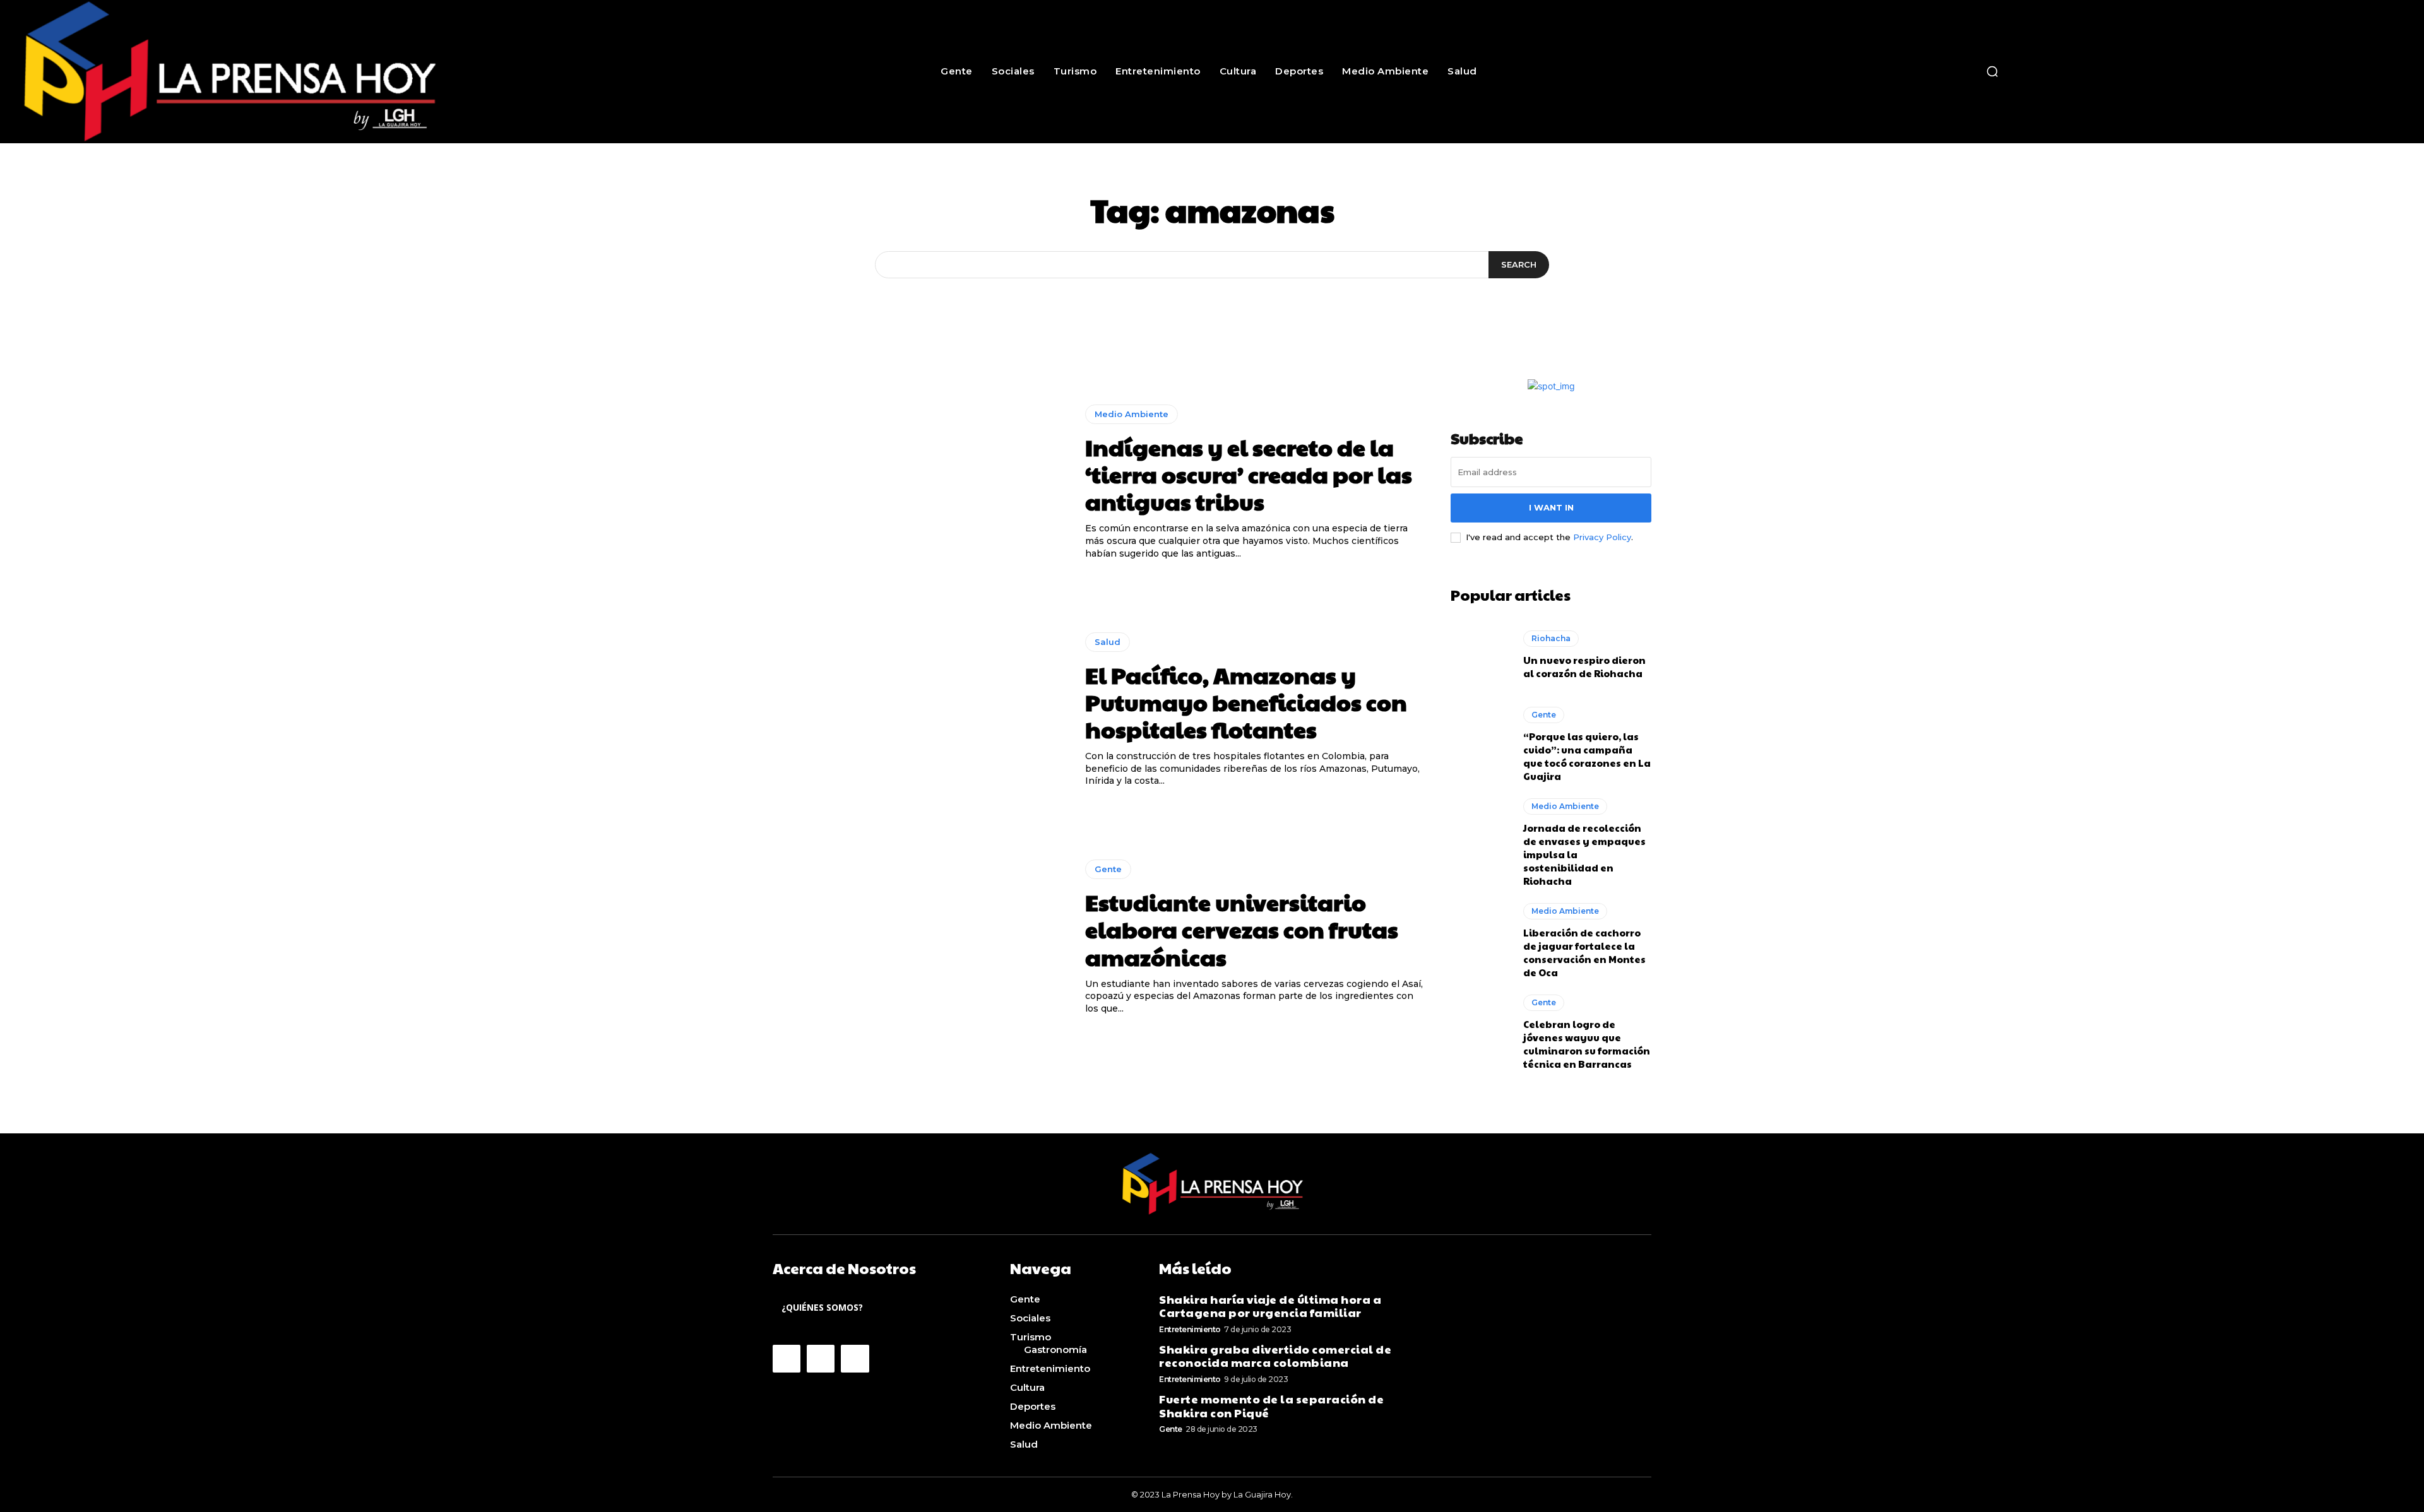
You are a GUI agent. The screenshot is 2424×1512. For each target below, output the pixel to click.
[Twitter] (855, 1359)
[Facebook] (787, 1359)
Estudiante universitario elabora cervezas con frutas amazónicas (1242, 929)
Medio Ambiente (1132, 414)
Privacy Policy (1602, 537)
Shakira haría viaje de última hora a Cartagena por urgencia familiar (1270, 1306)
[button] (1992, 71)
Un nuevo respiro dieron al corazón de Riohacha (1584, 666)
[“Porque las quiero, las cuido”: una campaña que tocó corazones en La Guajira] (1481, 743)
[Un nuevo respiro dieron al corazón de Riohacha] (1481, 655)
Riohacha (1551, 638)
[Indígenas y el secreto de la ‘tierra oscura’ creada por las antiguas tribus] (919, 482)
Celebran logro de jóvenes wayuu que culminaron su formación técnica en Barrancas (1587, 1044)
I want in (1551, 507)
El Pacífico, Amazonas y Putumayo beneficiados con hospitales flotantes (1246, 702)
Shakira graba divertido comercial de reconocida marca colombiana (1275, 1356)
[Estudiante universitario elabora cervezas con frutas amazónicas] (919, 938)
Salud (1108, 642)
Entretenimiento (1190, 1329)
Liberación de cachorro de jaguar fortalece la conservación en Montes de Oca (1584, 952)
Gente (1108, 869)
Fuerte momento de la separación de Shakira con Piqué (1271, 1406)
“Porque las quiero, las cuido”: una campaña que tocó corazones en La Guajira (1587, 756)
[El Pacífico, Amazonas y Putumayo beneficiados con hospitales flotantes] (919, 710)
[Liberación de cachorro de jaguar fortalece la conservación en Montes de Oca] (1481, 939)
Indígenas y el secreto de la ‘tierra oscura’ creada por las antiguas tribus (1249, 474)
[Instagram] (821, 1359)
